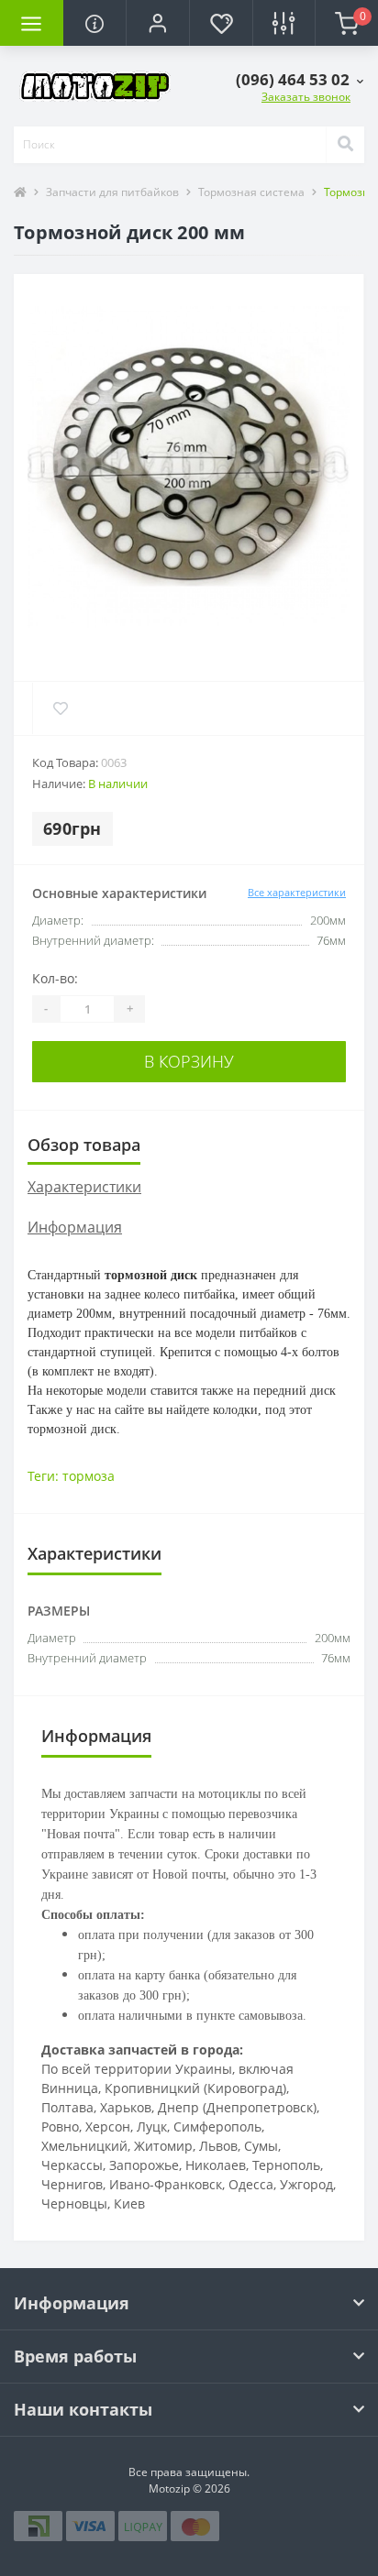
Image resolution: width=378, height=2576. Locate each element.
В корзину (189, 1061)
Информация (75, 1227)
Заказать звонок (306, 97)
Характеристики (84, 1187)
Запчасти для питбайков (112, 192)
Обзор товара (84, 1145)
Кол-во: (55, 978)
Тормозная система (251, 192)
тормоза (89, 1476)
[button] (157, 23)
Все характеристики (297, 892)
